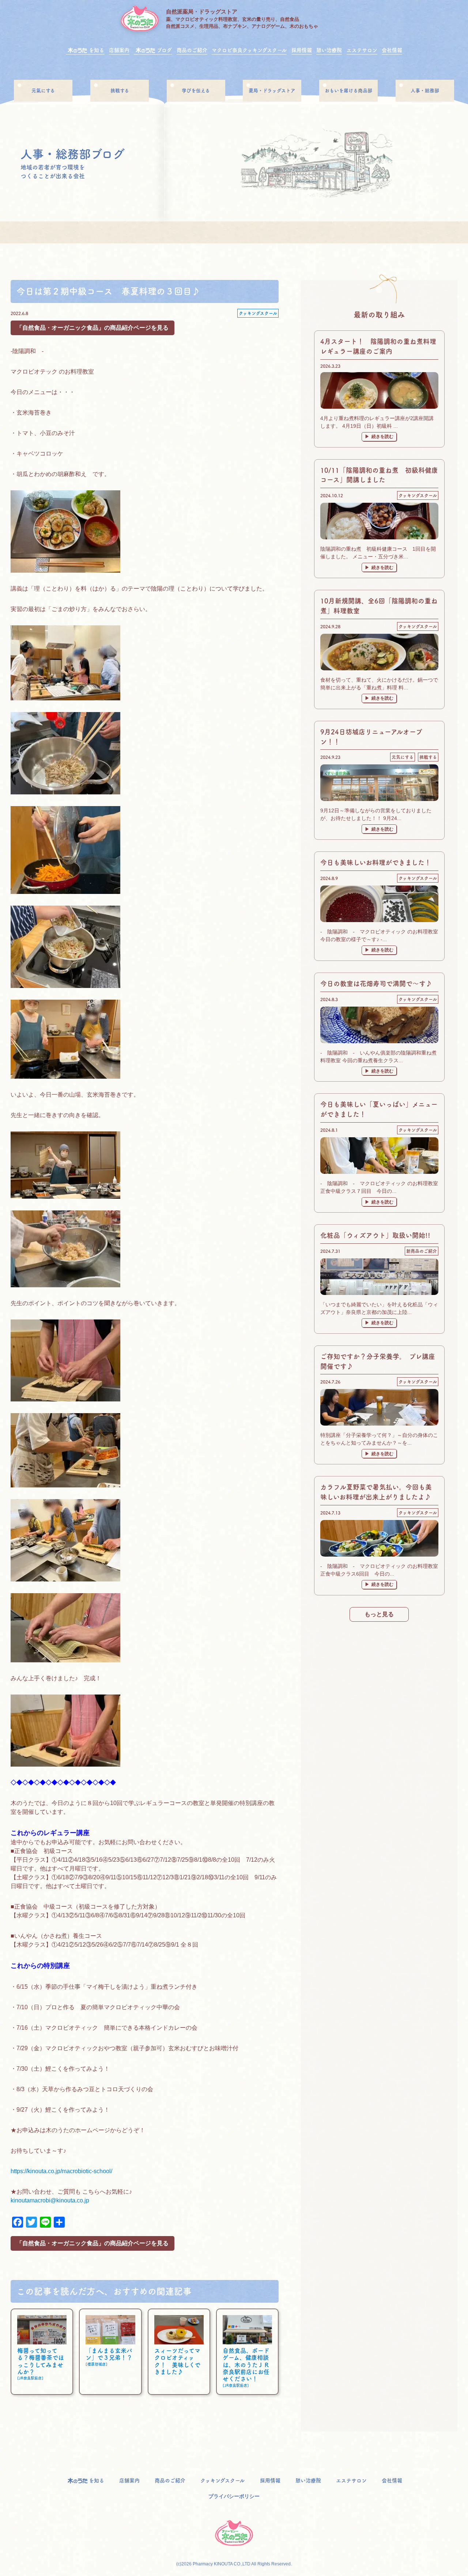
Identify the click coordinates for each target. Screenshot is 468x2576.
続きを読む (382, 437)
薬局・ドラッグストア (272, 91)
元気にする (403, 757)
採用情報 (302, 50)
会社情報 (392, 50)
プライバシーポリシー (234, 2496)
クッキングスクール (258, 313)
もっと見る (379, 1614)
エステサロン (362, 50)
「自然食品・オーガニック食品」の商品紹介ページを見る (93, 328)
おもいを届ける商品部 (348, 91)
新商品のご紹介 (422, 1251)
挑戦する (120, 91)
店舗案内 (119, 50)
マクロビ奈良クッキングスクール (249, 50)
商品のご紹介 (192, 50)
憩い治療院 (329, 50)
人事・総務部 (425, 91)
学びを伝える (196, 91)
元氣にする (43, 91)
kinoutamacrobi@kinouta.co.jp (50, 2200)
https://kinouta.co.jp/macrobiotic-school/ (61, 2171)
